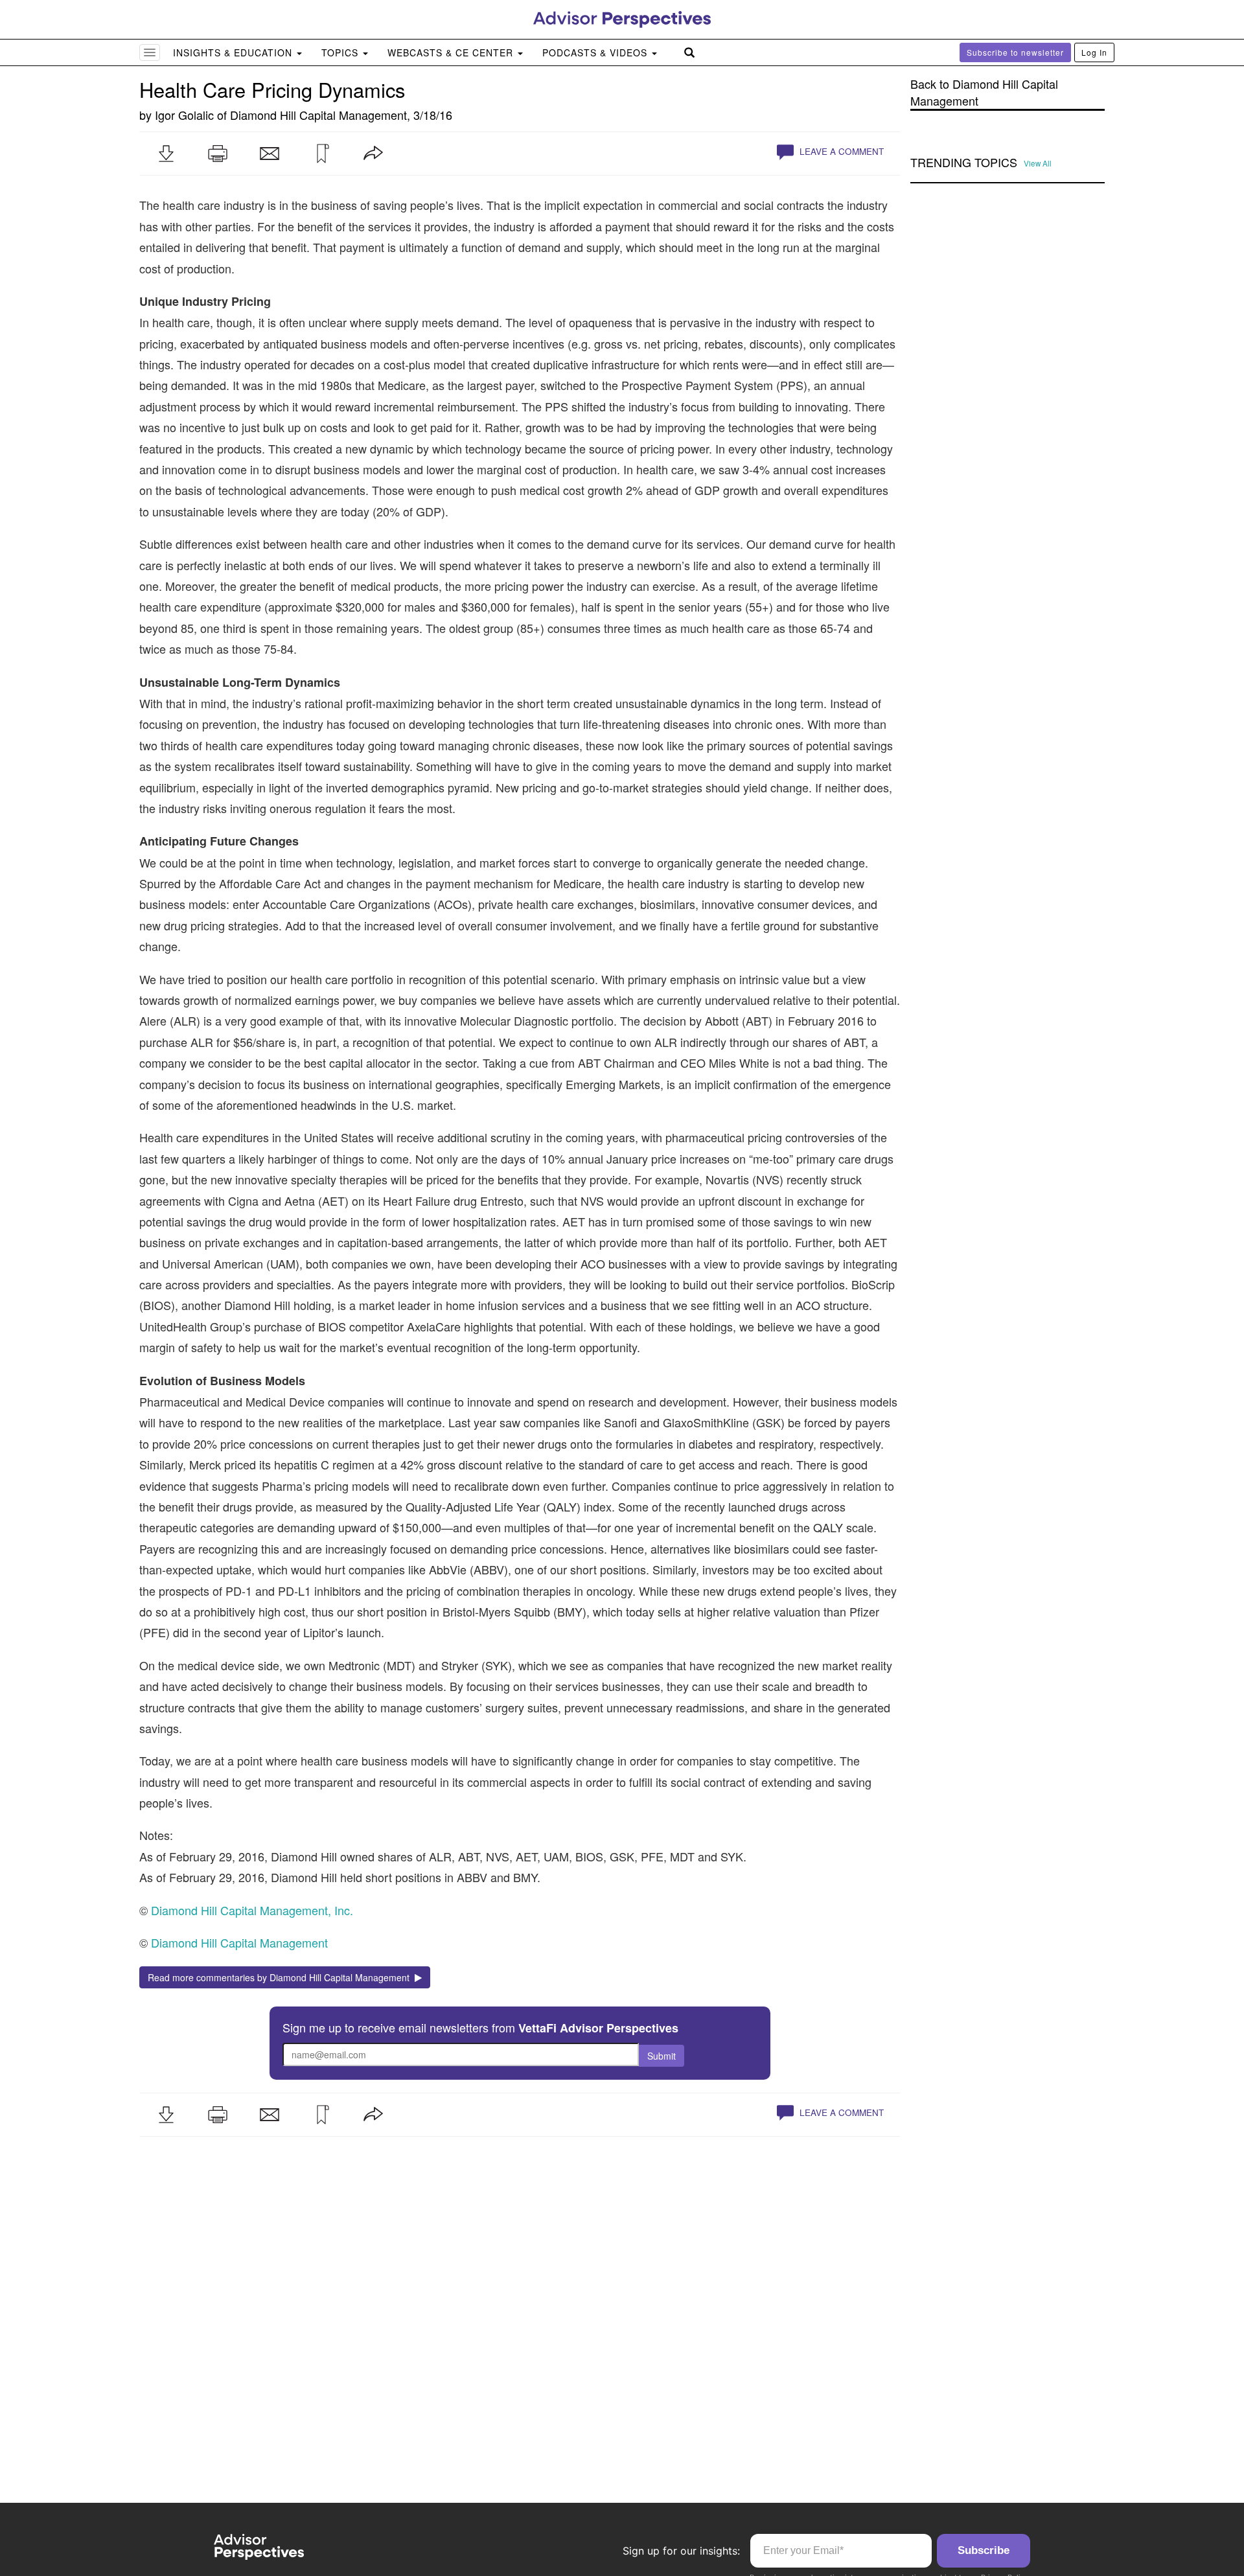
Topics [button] (341, 52)
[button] (166, 154)
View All (1038, 163)
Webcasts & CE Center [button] (452, 52)
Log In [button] (1094, 52)
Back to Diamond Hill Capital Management (984, 92)
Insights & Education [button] (234, 52)
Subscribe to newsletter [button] (1015, 52)
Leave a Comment (840, 151)
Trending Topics (964, 163)
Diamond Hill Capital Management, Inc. (252, 1910)
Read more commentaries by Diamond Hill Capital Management (281, 1977)
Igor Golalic (184, 115)
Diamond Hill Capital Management (318, 115)
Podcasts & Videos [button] (596, 52)
